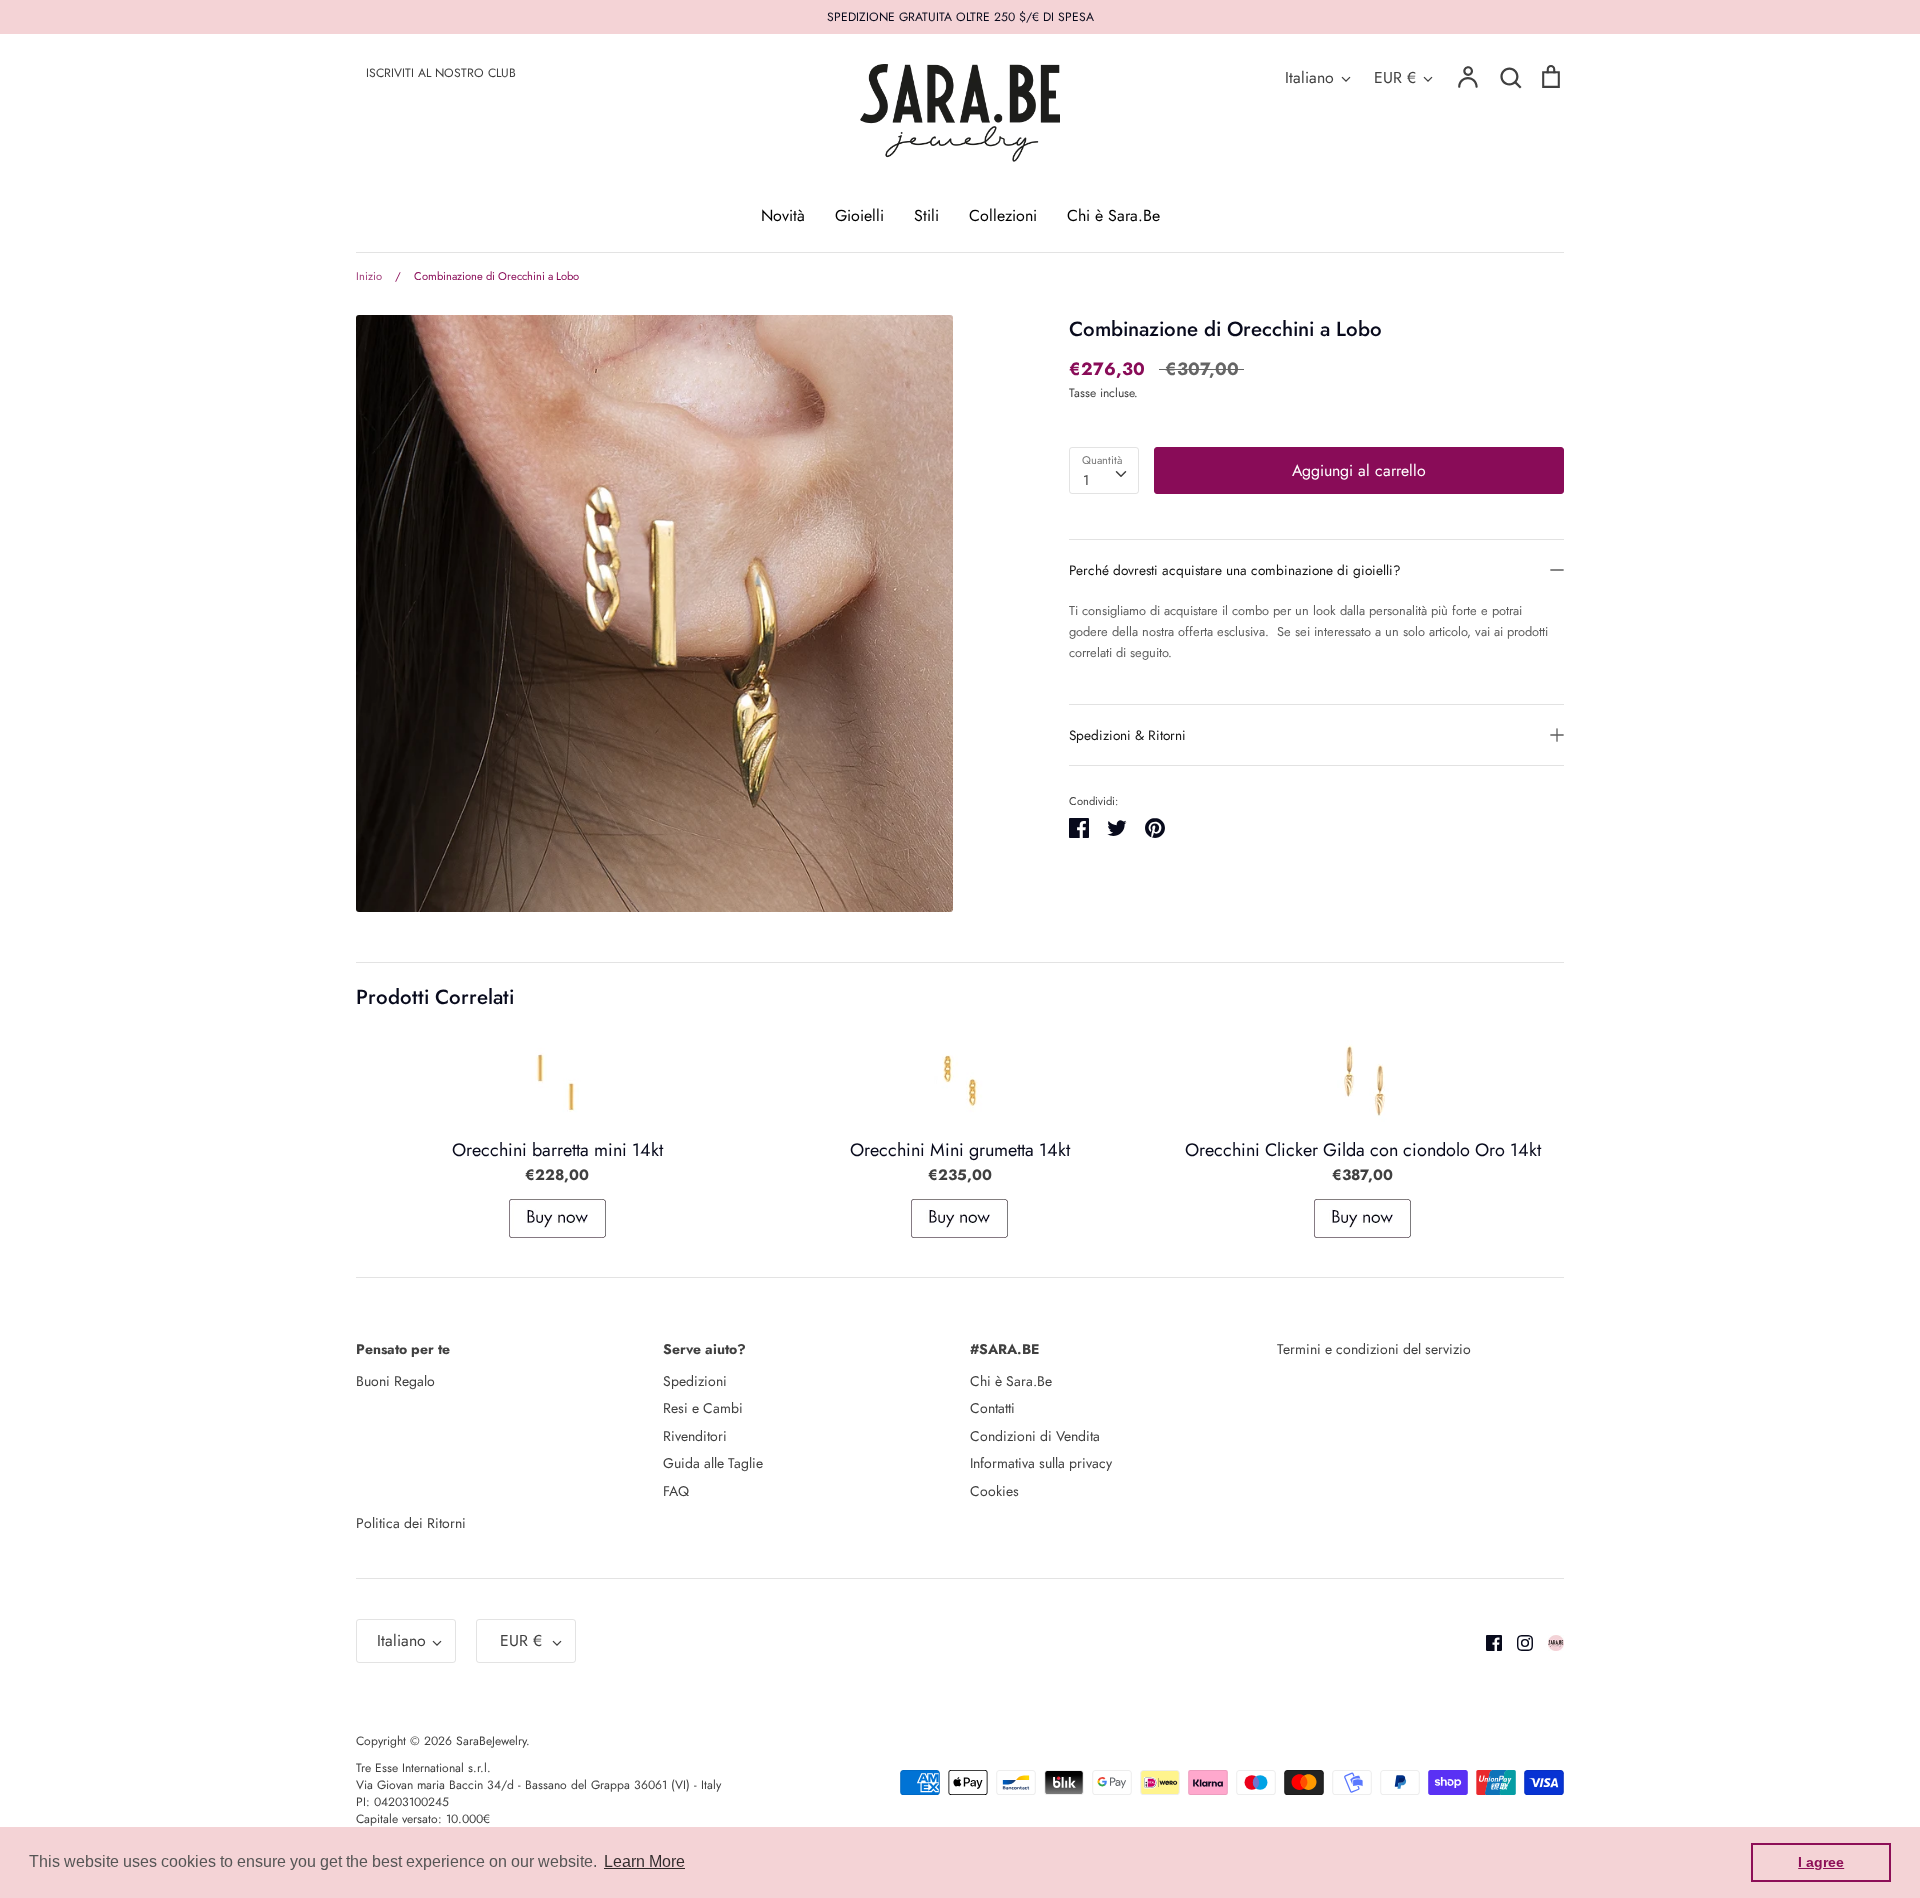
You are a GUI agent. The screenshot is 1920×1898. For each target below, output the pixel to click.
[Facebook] (1486, 1641)
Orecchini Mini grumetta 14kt (960, 1150)
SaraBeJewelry (491, 1741)
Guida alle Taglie (713, 1463)
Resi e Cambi (703, 1408)
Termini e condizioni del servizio (1374, 1349)
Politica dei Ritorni (411, 1523)
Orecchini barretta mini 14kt (557, 1150)
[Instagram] (1517, 1641)
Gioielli (859, 215)
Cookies (994, 1491)
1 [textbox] (1086, 480)
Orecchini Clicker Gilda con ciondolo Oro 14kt (1363, 1150)
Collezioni (1003, 215)
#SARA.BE (1004, 1349)
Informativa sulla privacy (1041, 1463)
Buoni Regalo (395, 1381)
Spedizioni (695, 1381)
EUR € (1395, 77)
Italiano (1309, 77)
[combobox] (1104, 470)
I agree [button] (1821, 1862)
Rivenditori (695, 1436)
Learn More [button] (644, 1861)
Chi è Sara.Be (1113, 215)
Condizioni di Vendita (1035, 1436)
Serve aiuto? (704, 1349)
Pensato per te (403, 1349)
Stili (926, 215)
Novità (783, 215)
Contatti (992, 1408)
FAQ (676, 1491)
